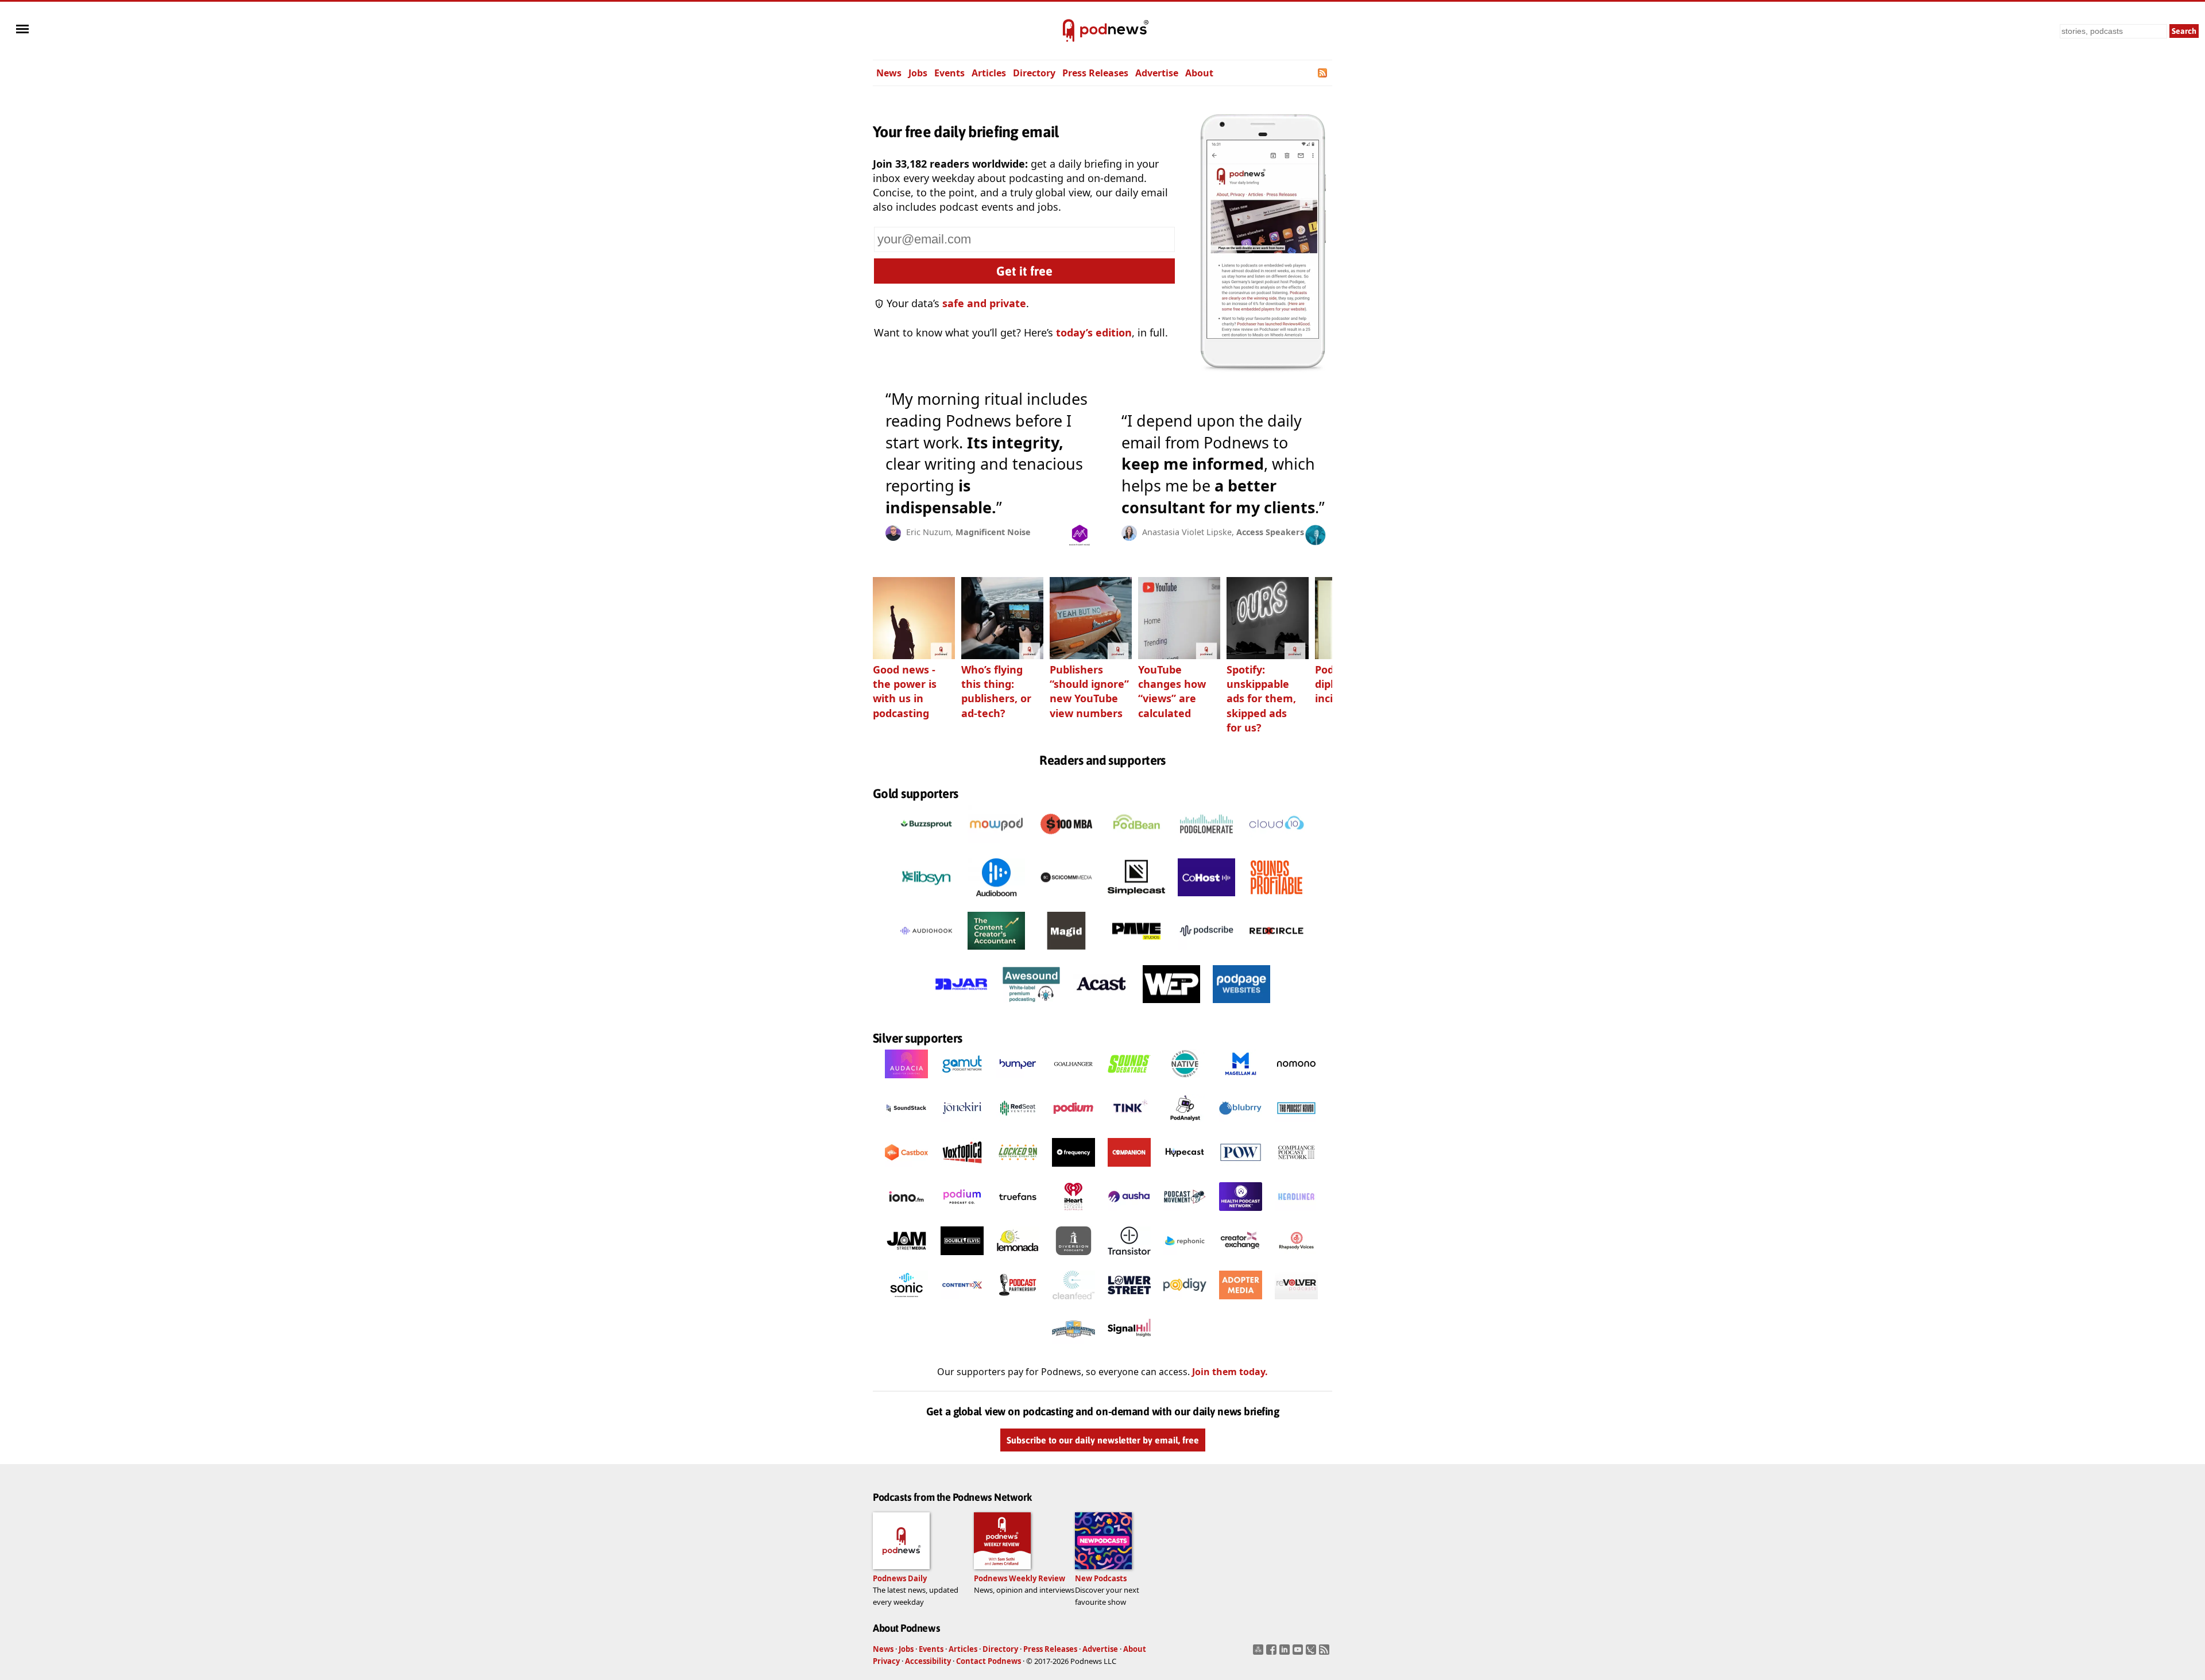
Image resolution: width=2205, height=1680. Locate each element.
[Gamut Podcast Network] (962, 1081)
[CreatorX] (1241, 1258)
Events (949, 73)
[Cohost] (1206, 899)
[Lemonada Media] (1018, 1258)
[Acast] (1101, 1006)
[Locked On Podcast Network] (1018, 1170)
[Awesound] (1031, 1006)
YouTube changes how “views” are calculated (1172, 691)
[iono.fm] (906, 1214)
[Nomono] (1296, 1081)
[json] (1312, 1653)
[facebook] (1273, 1653)
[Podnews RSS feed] (1323, 73)
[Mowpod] (996, 846)
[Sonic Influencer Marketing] (906, 1302)
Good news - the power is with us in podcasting (905, 691)
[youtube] (1299, 1653)
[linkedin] (1286, 1653)
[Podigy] (1185, 1302)
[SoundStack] (906, 1125)
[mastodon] (1260, 1653)
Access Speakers (1270, 532)
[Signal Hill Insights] (1129, 1346)
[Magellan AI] (1241, 1081)
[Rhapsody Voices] (1296, 1258)
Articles (989, 73)
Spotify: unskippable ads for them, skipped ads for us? (1261, 698)
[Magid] (1066, 953)
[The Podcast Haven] (1296, 1125)
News (889, 73)
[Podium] (1074, 1125)
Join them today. (1230, 1372)
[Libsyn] (926, 899)
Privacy (886, 1661)
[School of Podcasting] (1074, 1346)
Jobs (918, 73)
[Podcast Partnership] (1018, 1302)
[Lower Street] (1129, 1302)
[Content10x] (962, 1302)
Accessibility (928, 1661)
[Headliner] (1296, 1214)
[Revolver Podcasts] (1296, 1302)
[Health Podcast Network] (1241, 1214)
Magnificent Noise (993, 532)
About (1199, 73)
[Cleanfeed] (1074, 1302)
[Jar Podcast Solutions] (961, 1006)
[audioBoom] (996, 899)
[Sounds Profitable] (1276, 899)
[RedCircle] (1276, 953)
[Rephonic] (1185, 1258)
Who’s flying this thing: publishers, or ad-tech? (996, 691)
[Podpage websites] (1241, 1006)
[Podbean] (1136, 846)
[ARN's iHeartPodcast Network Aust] (1074, 1214)
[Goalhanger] (1074, 1081)
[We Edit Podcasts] (1171, 1006)
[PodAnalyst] (1185, 1125)
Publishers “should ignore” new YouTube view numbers (1089, 691)
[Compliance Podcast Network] (1296, 1170)
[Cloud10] (1276, 846)
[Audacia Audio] (906, 1081)
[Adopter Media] (1241, 1302)
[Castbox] (906, 1170)
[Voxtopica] (962, 1170)
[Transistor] (1129, 1258)
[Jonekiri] (962, 1125)
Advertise (1157, 73)
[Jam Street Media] (906, 1258)
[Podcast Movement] (1185, 1214)
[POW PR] (1241, 1170)
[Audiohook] (926, 953)
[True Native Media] (1185, 1081)
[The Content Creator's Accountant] (996, 953)
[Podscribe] (1206, 953)
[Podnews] (1069, 31)
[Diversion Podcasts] (1074, 1258)
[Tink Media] (1129, 1125)
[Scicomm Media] (1066, 899)
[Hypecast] (1185, 1170)
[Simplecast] (1136, 899)
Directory (1034, 73)
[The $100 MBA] (1066, 846)
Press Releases (1095, 73)
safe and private (984, 303)
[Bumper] (1018, 1081)
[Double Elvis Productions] (962, 1258)
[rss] (1326, 1653)
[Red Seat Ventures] (1018, 1125)
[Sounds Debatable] (1129, 1081)
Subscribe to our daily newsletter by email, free (1103, 1440)
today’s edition (1094, 332)
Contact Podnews (989, 1661)
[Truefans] (1018, 1214)
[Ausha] (1129, 1214)
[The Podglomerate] (1206, 846)
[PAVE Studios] (1136, 953)
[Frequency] (1074, 1170)
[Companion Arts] (1129, 1170)
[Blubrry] (1241, 1125)
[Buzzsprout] (926, 846)
